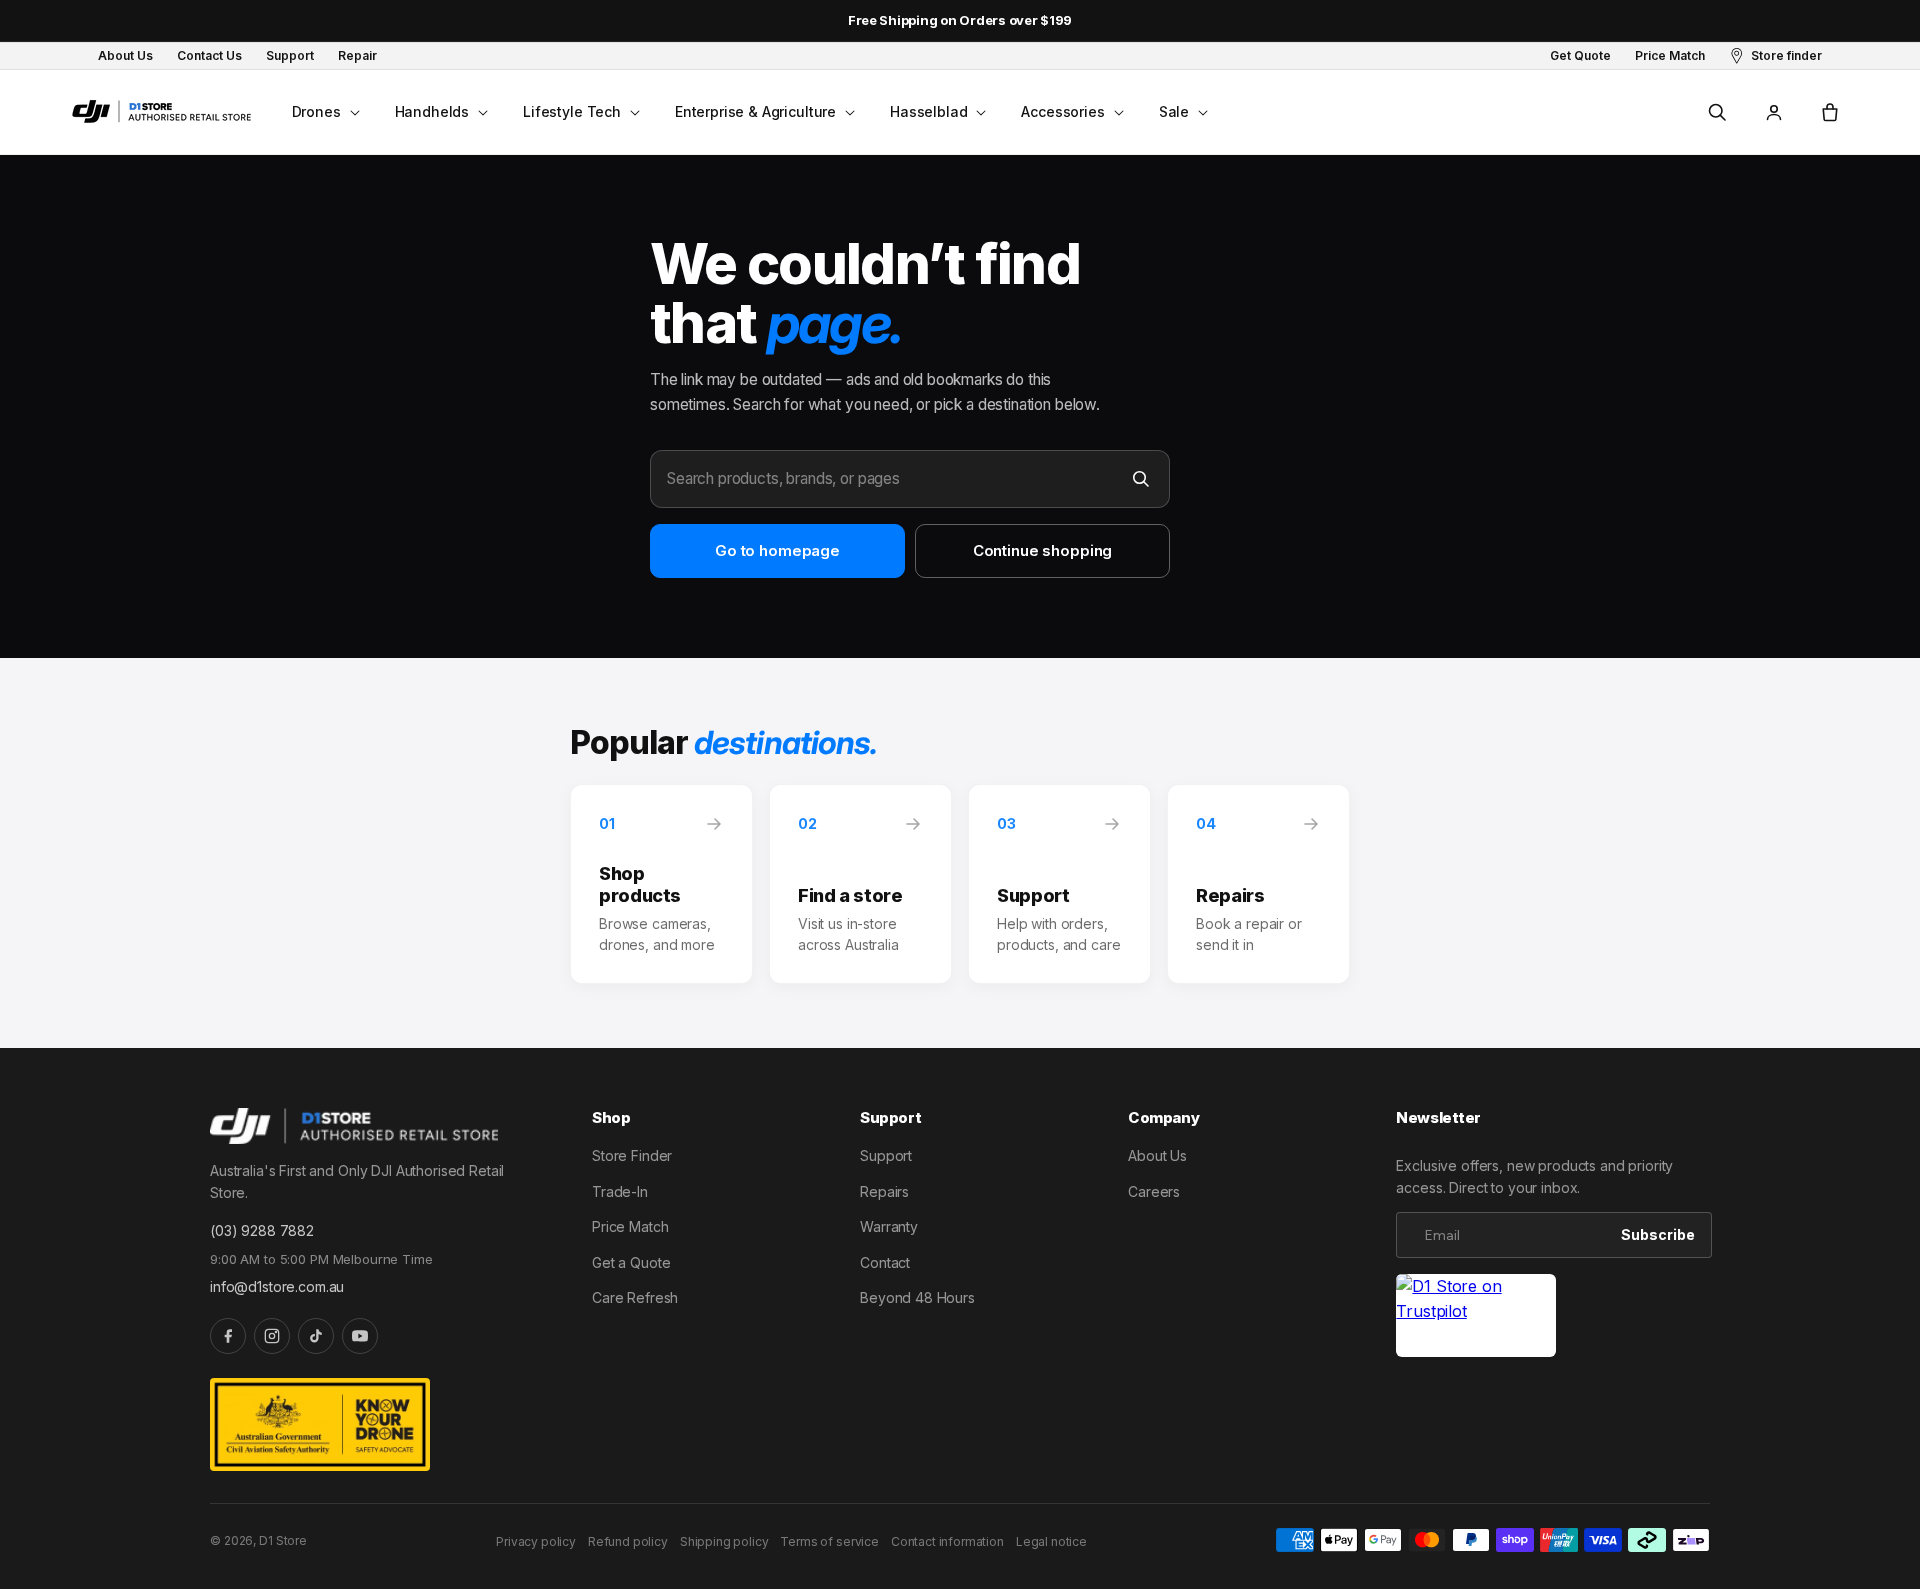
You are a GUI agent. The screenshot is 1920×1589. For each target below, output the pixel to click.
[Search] (1141, 479)
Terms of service (829, 1541)
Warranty (889, 1226)
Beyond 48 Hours (917, 1297)
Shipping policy (724, 1541)
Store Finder (632, 1155)
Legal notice (1051, 1541)
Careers (1154, 1191)
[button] (324, 112)
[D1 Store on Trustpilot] (1476, 1315)
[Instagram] (272, 1336)
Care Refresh (635, 1297)
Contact (885, 1262)
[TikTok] (316, 1336)
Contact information (947, 1541)
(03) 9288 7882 (262, 1230)
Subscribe (1658, 1234)
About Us (1157, 1155)
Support (886, 1155)
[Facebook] (228, 1336)
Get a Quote (631, 1262)
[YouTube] (360, 1336)
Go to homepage (777, 550)
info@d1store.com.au (277, 1286)
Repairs (884, 1191)
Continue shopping (1042, 550)
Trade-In (620, 1191)
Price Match (630, 1226)
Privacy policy (536, 1541)
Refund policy (628, 1541)
